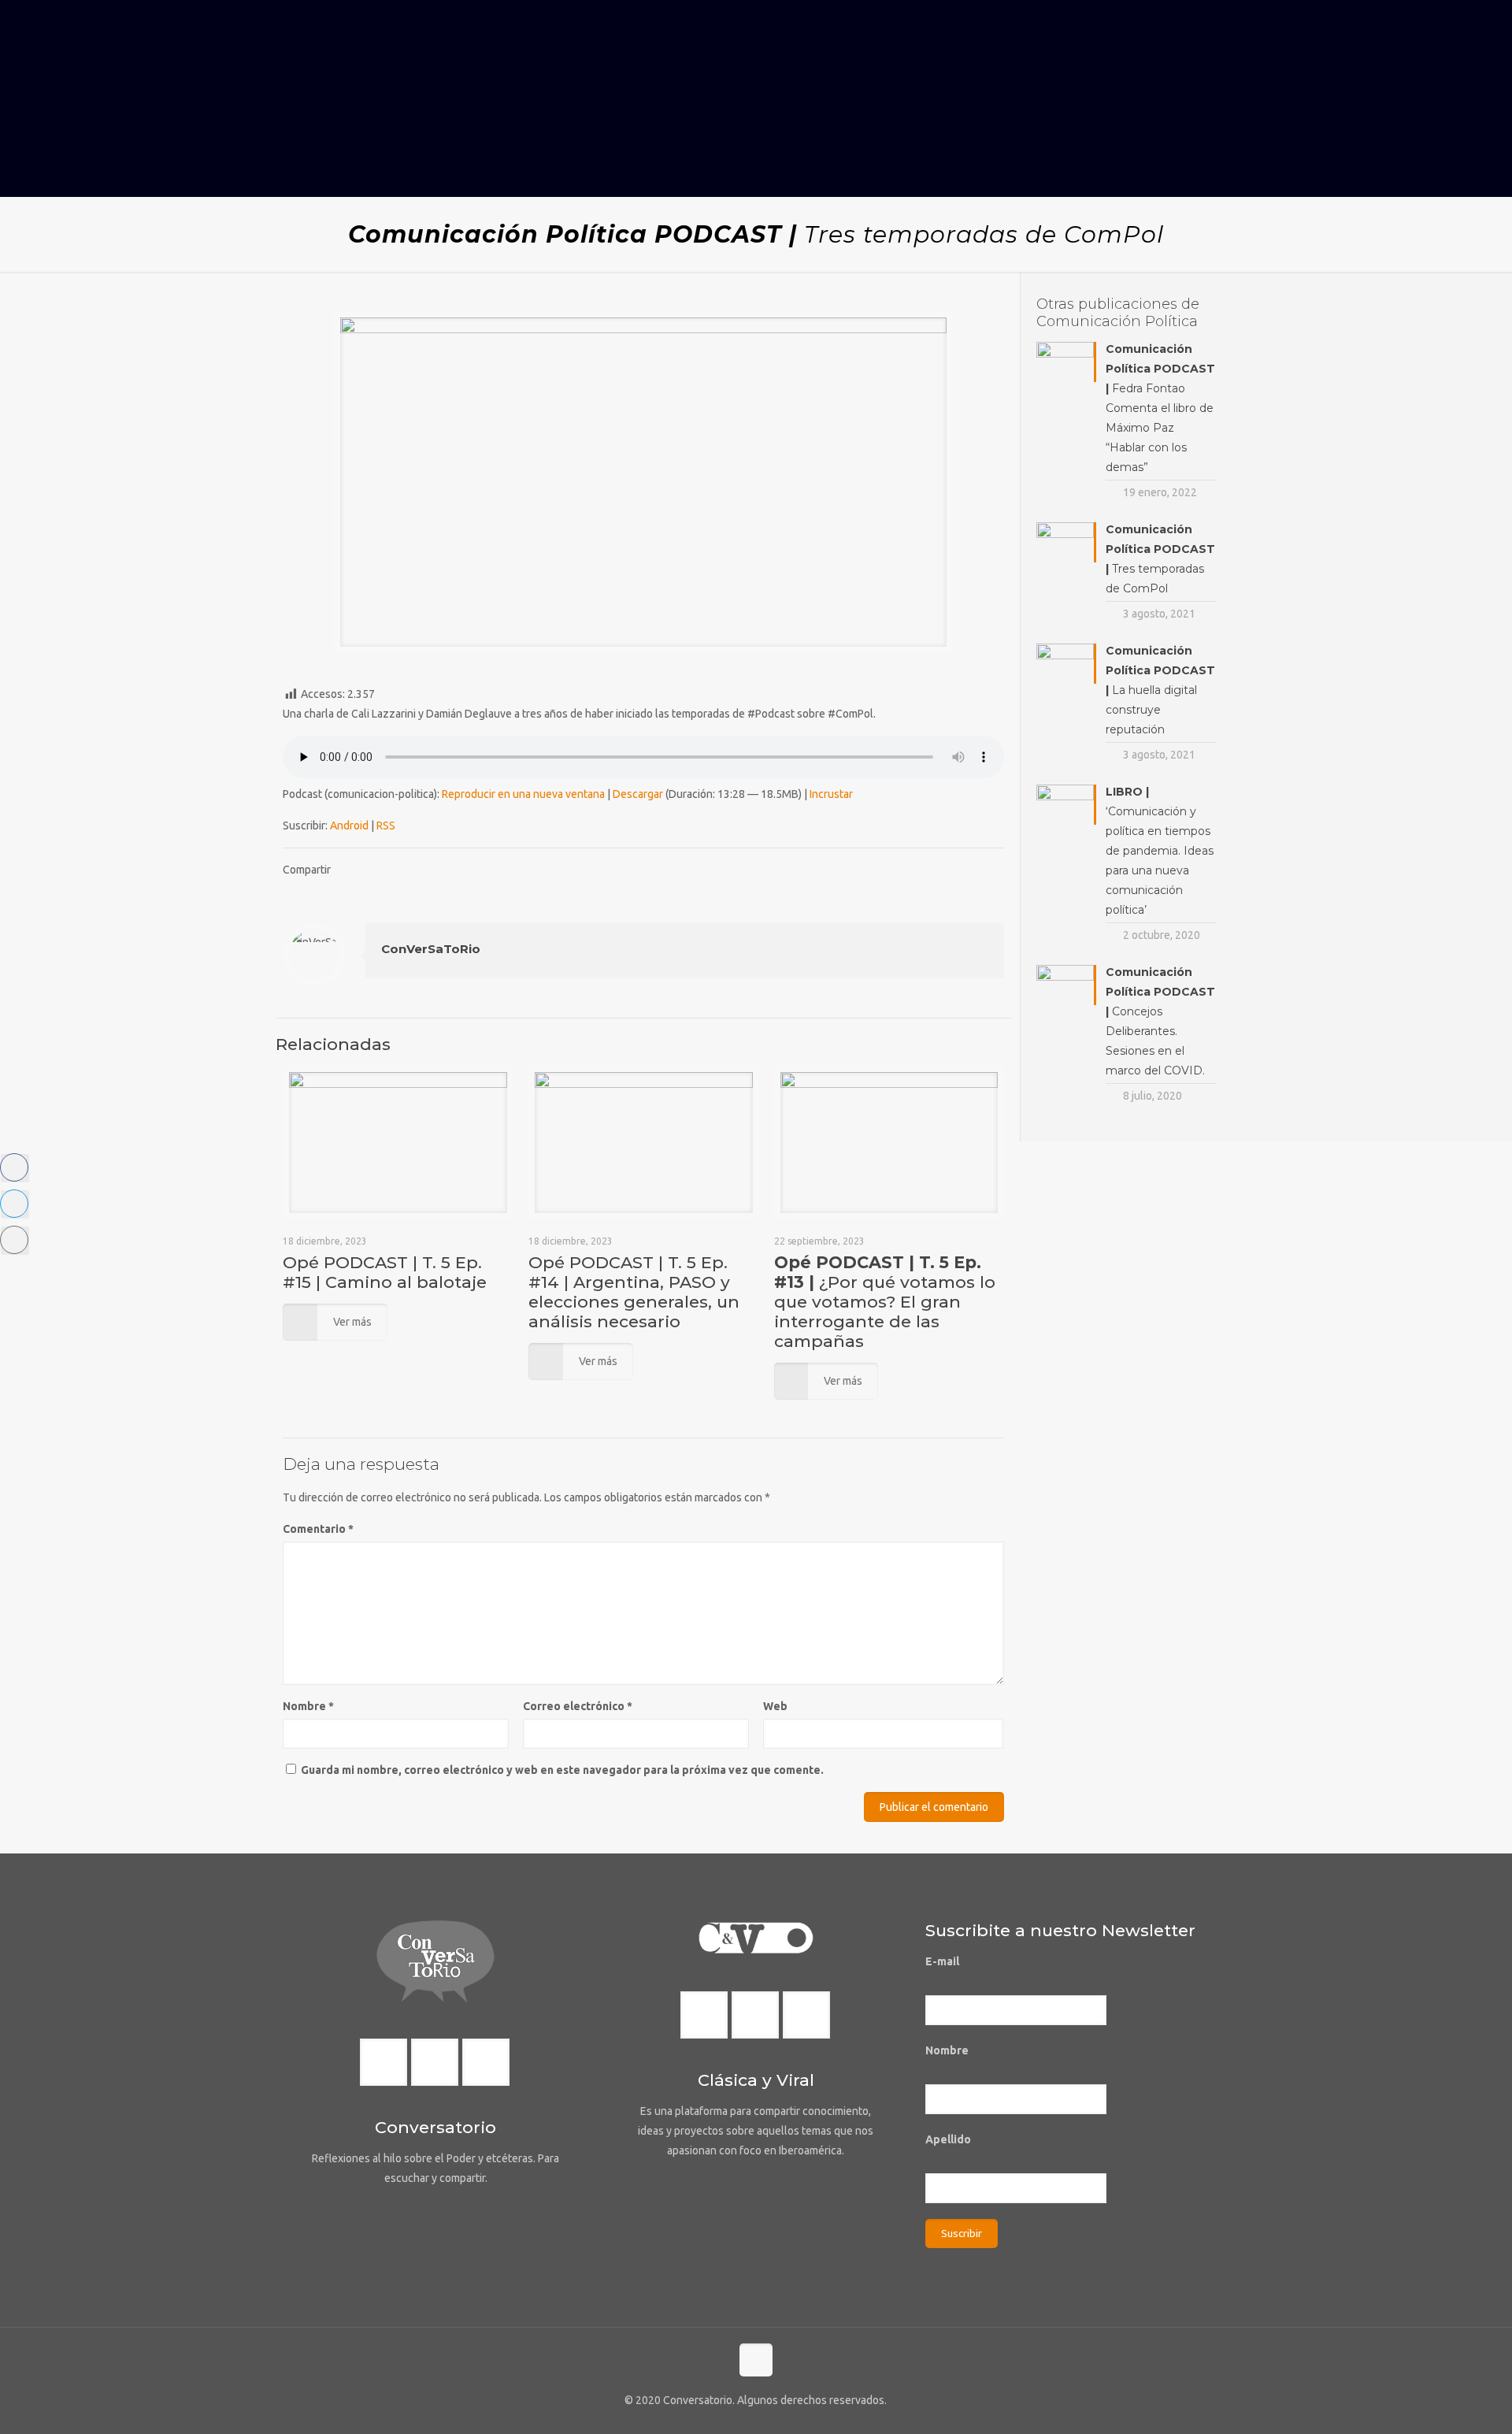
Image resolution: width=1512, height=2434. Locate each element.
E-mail (942, 1961)
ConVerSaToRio (431, 949)
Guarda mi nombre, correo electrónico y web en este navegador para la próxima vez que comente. (562, 1770)
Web (775, 1706)
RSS (386, 826)
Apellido (948, 2139)
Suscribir (962, 2234)
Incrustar (831, 794)
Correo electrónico (578, 1706)
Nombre (308, 1706)
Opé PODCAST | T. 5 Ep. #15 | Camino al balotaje (385, 1272)
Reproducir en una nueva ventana (523, 794)
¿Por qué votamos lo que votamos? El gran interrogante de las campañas (885, 1302)
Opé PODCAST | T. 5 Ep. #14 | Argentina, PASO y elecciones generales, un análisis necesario (634, 1292)
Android (349, 826)
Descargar (638, 794)
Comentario (318, 1529)
